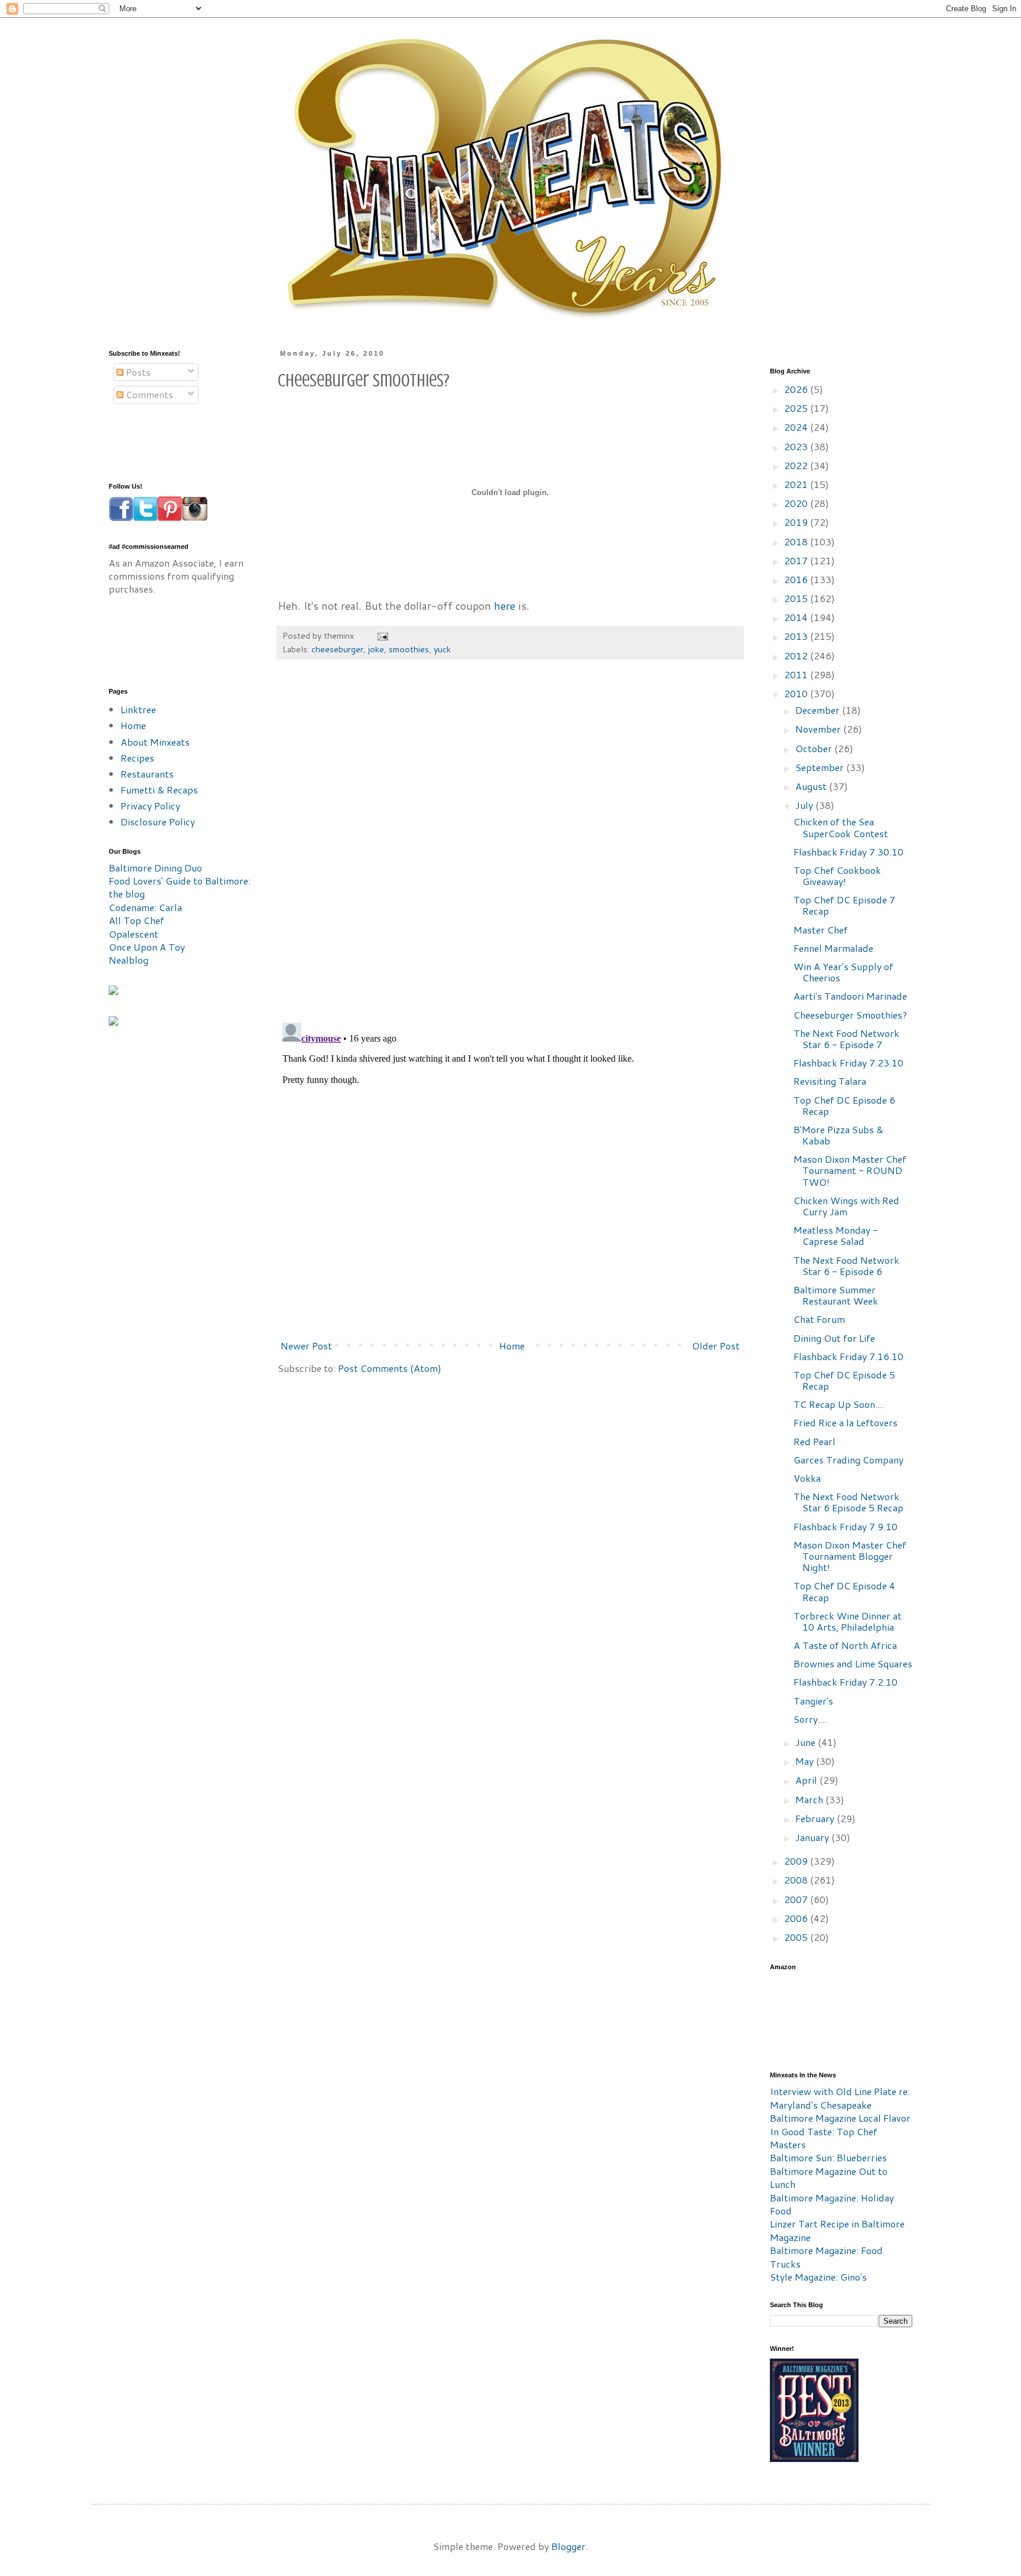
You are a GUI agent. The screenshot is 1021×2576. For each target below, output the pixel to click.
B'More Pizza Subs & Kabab (838, 1135)
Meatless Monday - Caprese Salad (836, 1235)
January (813, 1837)
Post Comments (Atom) (390, 1368)
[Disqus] (510, 847)
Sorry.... (810, 1719)
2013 (797, 636)
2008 (797, 1880)
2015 (797, 598)
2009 (797, 1861)
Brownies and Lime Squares (853, 1663)
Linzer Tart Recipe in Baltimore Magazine (837, 2230)
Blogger (568, 2546)
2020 (797, 503)
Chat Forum (819, 1319)
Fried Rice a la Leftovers (846, 1422)
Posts (137, 372)
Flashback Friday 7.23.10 (848, 1063)
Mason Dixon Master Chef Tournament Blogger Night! (850, 1556)
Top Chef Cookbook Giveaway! (837, 876)
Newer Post (306, 1346)
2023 (797, 446)
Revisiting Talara (830, 1081)
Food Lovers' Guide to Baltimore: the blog (180, 887)
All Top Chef (136, 920)
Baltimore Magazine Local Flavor (840, 2118)
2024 (797, 427)
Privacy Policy (150, 806)
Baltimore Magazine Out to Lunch (829, 2177)
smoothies (409, 649)
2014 (797, 617)
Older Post (716, 1346)
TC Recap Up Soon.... (839, 1404)
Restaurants (147, 774)
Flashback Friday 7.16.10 (848, 1356)
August (812, 786)
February (816, 1818)
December (819, 710)
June (807, 1742)
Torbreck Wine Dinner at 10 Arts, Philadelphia (848, 1621)
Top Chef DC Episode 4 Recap (844, 1591)
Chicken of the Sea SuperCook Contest (841, 827)
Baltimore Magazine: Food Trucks (826, 2257)
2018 (797, 541)
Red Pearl (814, 1441)
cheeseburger (337, 649)
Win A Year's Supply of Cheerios (843, 972)
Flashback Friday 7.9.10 (846, 1526)
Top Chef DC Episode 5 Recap (844, 1380)
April (807, 1780)
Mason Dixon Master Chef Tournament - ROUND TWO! (850, 1170)
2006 (797, 1918)
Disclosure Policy (158, 822)
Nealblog (129, 960)
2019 (797, 522)
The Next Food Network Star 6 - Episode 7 (846, 1039)
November (819, 729)
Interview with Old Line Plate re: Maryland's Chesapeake (840, 2098)
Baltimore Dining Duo (155, 868)
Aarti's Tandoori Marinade (850, 996)
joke (376, 649)
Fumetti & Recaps (159, 790)
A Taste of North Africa (845, 1645)
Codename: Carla (145, 907)
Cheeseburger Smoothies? (850, 1015)
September (821, 767)
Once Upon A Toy (147, 947)
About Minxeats (155, 742)
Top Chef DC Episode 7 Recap (844, 905)
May (806, 1761)
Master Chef (821, 930)
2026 (797, 389)
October (815, 748)
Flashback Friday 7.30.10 (848, 852)
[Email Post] (382, 635)
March (810, 1799)
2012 (797, 656)
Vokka (807, 1478)
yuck (442, 649)
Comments (148, 394)
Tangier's (813, 1701)
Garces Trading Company (848, 1460)
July (805, 805)
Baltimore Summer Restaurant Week (836, 1295)
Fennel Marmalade (833, 948)
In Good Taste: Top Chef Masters (824, 2138)
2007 (797, 1899)
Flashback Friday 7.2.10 (846, 1682)
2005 (797, 1937)
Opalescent (134, 934)
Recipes (137, 758)
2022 (797, 465)
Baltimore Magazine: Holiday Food (832, 2204)
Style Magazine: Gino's (818, 2277)
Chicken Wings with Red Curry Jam (846, 1206)
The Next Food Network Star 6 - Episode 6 (846, 1266)
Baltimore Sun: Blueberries (828, 2157)
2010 (797, 693)
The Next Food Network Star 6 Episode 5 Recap (848, 1502)
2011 (797, 674)
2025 (797, 408)
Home (512, 1346)
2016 (797, 579)
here (505, 606)
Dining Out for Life (834, 1338)
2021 (797, 484)
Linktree (138, 709)
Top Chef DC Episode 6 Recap (844, 1105)
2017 (797, 560)
